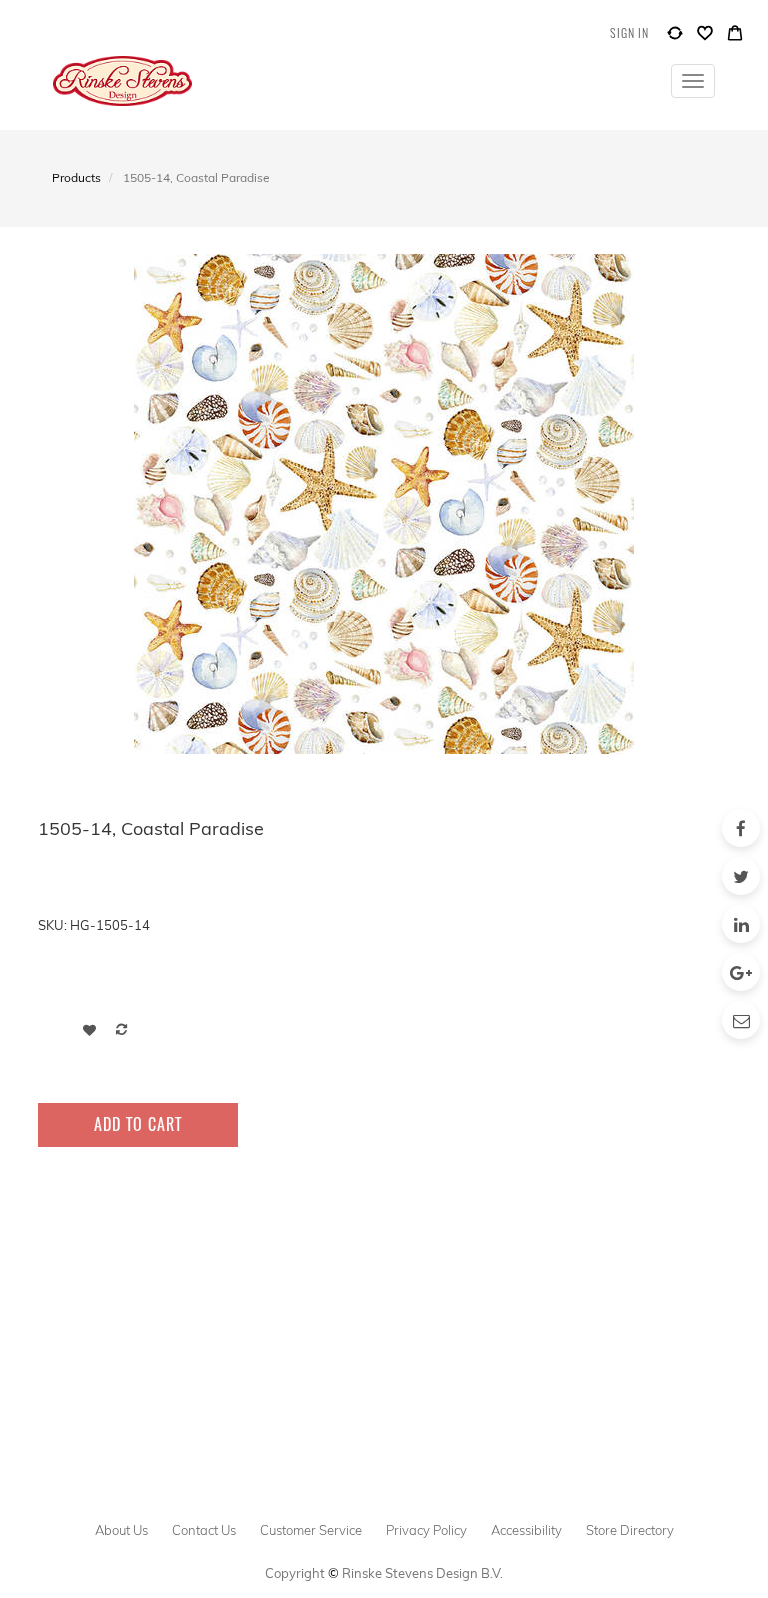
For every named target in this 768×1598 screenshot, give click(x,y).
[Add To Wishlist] (89, 1029)
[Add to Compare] (675, 37)
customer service (311, 1530)
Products (76, 177)
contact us (204, 1530)
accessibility (526, 1530)
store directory (630, 1530)
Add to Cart (138, 1124)
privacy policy (426, 1530)
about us (121, 1530)
